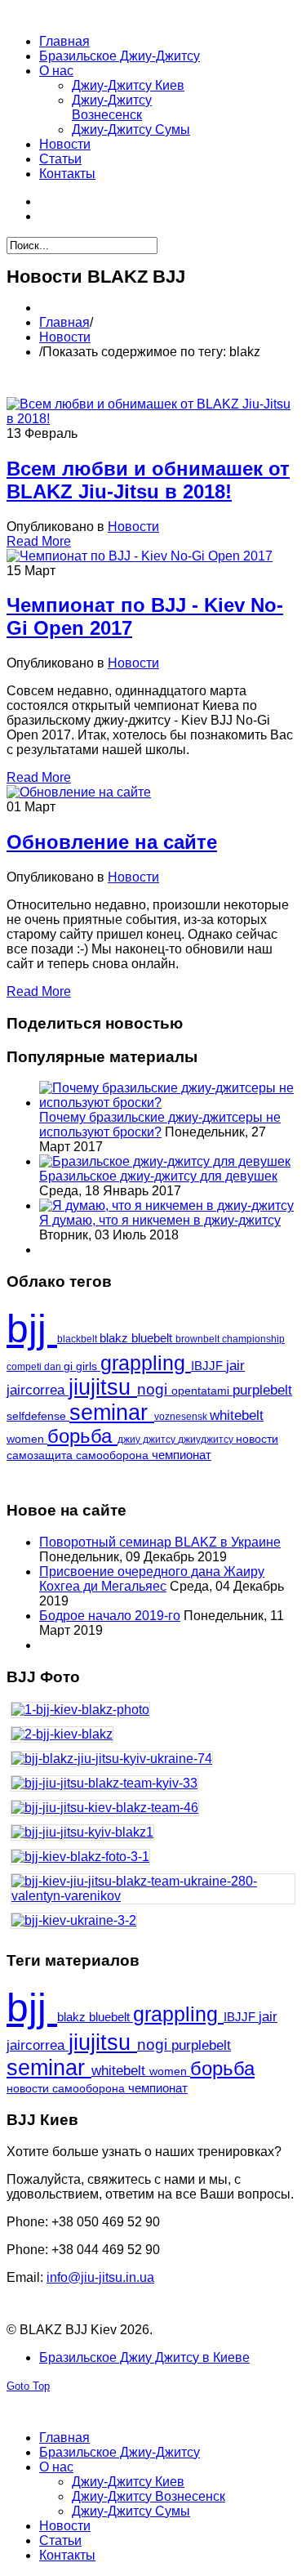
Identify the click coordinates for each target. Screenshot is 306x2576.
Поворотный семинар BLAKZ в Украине (160, 1542)
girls (88, 1366)
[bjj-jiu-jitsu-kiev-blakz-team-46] (153, 1812)
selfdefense (38, 1416)
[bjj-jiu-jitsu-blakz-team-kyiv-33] (153, 1788)
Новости (65, 337)
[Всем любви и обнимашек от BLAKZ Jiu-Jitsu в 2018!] (153, 419)
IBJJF (208, 1366)
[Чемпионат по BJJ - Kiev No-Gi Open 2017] (140, 556)
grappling (146, 1363)
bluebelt (153, 1338)
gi (70, 1366)
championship (253, 1339)
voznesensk (182, 1417)
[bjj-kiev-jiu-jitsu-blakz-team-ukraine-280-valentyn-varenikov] (153, 1893)
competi (25, 1367)
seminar (112, 1413)
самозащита (41, 1455)
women (27, 1439)
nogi (154, 1389)
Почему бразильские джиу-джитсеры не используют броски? (160, 1125)
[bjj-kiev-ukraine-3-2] (153, 1925)
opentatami (202, 1391)
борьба (82, 1436)
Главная (64, 322)
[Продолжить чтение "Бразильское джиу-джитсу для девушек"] (165, 1161)
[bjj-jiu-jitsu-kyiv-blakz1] (153, 1837)
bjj (32, 1329)
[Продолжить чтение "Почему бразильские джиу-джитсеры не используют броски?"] (169, 1103)
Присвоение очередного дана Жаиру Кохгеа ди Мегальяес (152, 1579)
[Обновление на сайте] (79, 792)
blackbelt (78, 1339)
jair (235, 1366)
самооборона (114, 1455)
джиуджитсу (207, 1440)
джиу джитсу (148, 1440)
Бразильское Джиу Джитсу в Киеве (144, 2357)
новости (257, 1439)
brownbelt (199, 1339)
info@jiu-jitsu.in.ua (100, 2277)
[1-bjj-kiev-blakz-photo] (153, 1714)
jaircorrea (38, 1390)
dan (54, 1367)
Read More (39, 541)
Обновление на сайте (112, 842)
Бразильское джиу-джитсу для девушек (158, 1176)
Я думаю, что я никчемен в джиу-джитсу (160, 1220)
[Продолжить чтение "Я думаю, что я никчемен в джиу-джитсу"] (166, 1205)
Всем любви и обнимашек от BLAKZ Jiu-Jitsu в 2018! (148, 480)
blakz (115, 1338)
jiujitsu (103, 1387)
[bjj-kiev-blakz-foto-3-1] (153, 1861)
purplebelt (262, 1390)
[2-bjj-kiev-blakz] (153, 1739)
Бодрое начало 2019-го (110, 1616)
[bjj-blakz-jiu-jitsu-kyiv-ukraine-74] (153, 1763)
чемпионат (182, 1455)
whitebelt (237, 1415)
